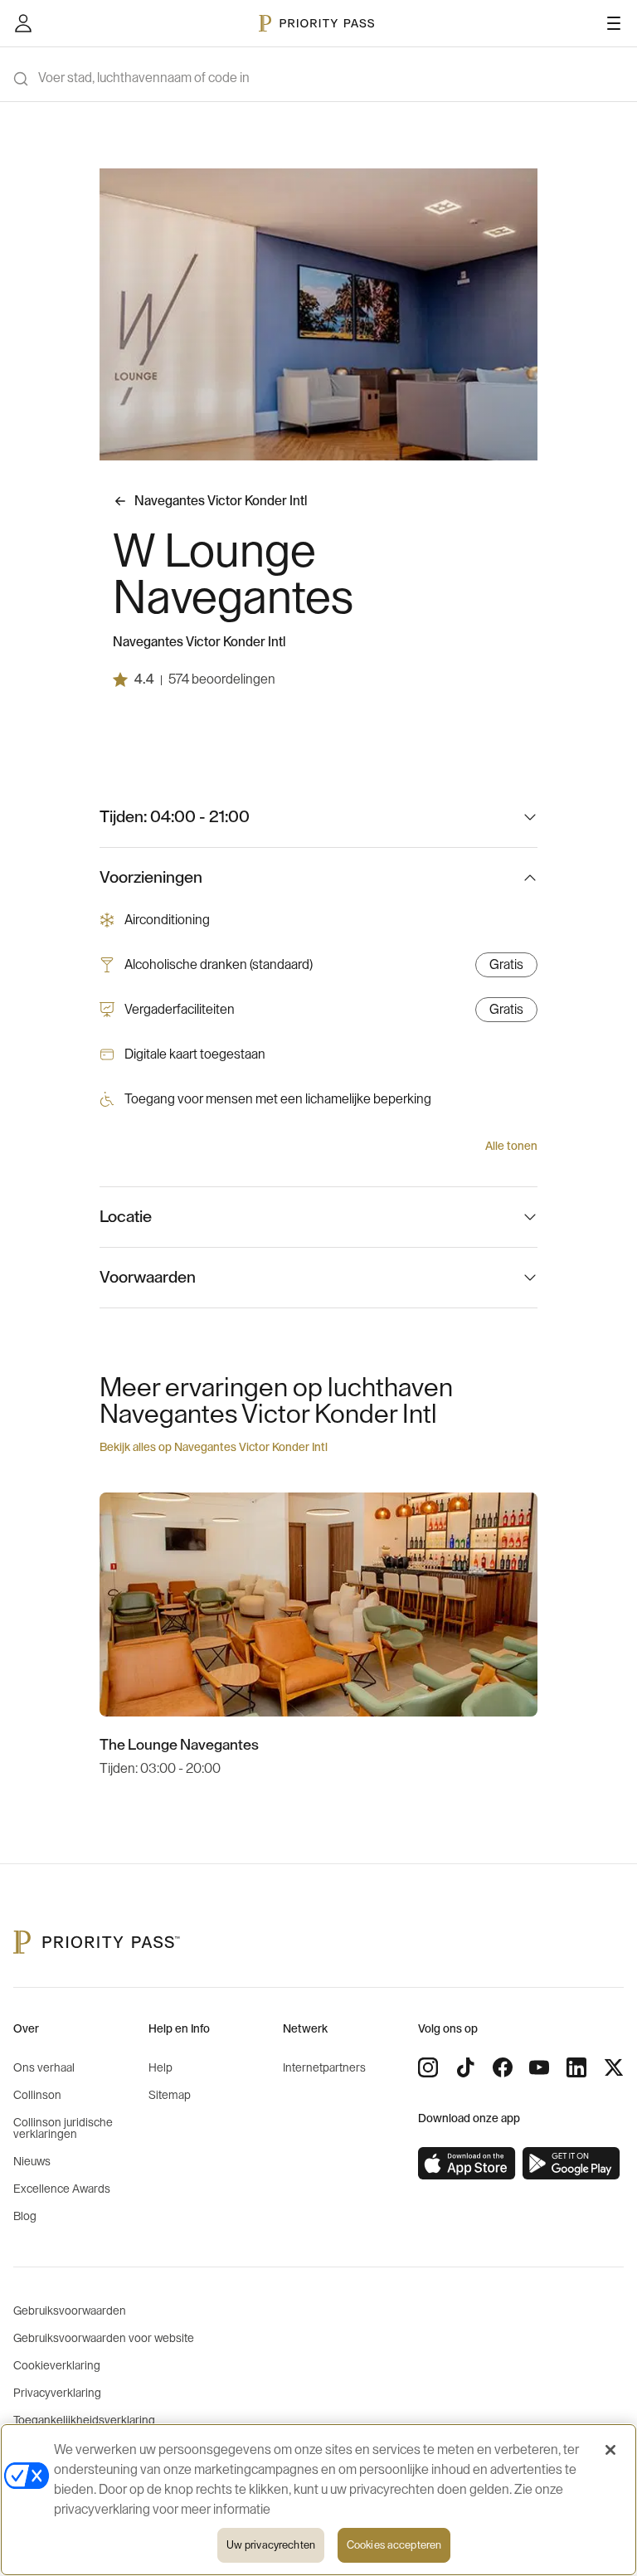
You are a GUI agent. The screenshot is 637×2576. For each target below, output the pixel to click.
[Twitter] (614, 2067)
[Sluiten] (610, 2450)
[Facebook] (503, 2067)
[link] (467, 2164)
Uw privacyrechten (271, 2545)
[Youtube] (539, 2067)
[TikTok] (465, 2067)
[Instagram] (428, 2067)
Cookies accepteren (394, 2545)
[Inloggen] (23, 23)
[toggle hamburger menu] (614, 23)
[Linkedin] (576, 2067)
